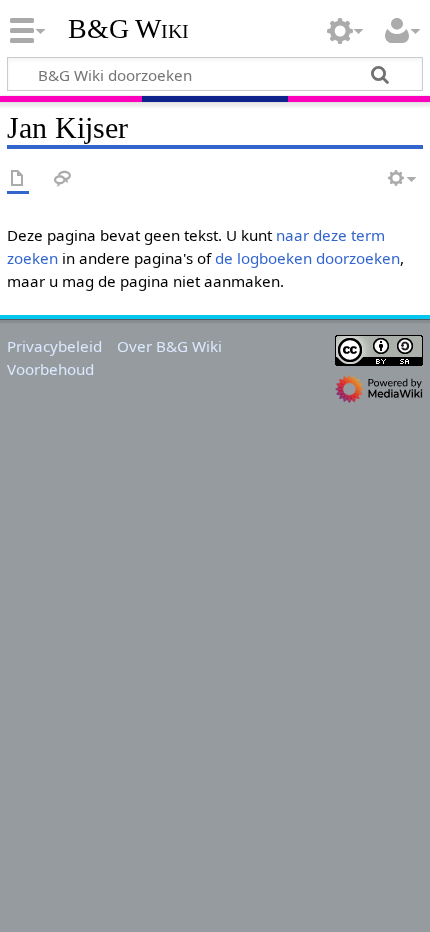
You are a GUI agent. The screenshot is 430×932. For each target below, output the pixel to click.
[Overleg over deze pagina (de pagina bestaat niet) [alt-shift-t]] (63, 179)
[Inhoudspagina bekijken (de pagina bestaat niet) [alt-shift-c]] (18, 179)
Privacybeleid (54, 346)
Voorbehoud (50, 369)
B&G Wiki (128, 29)
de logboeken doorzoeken (307, 258)
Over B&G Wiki (169, 346)
